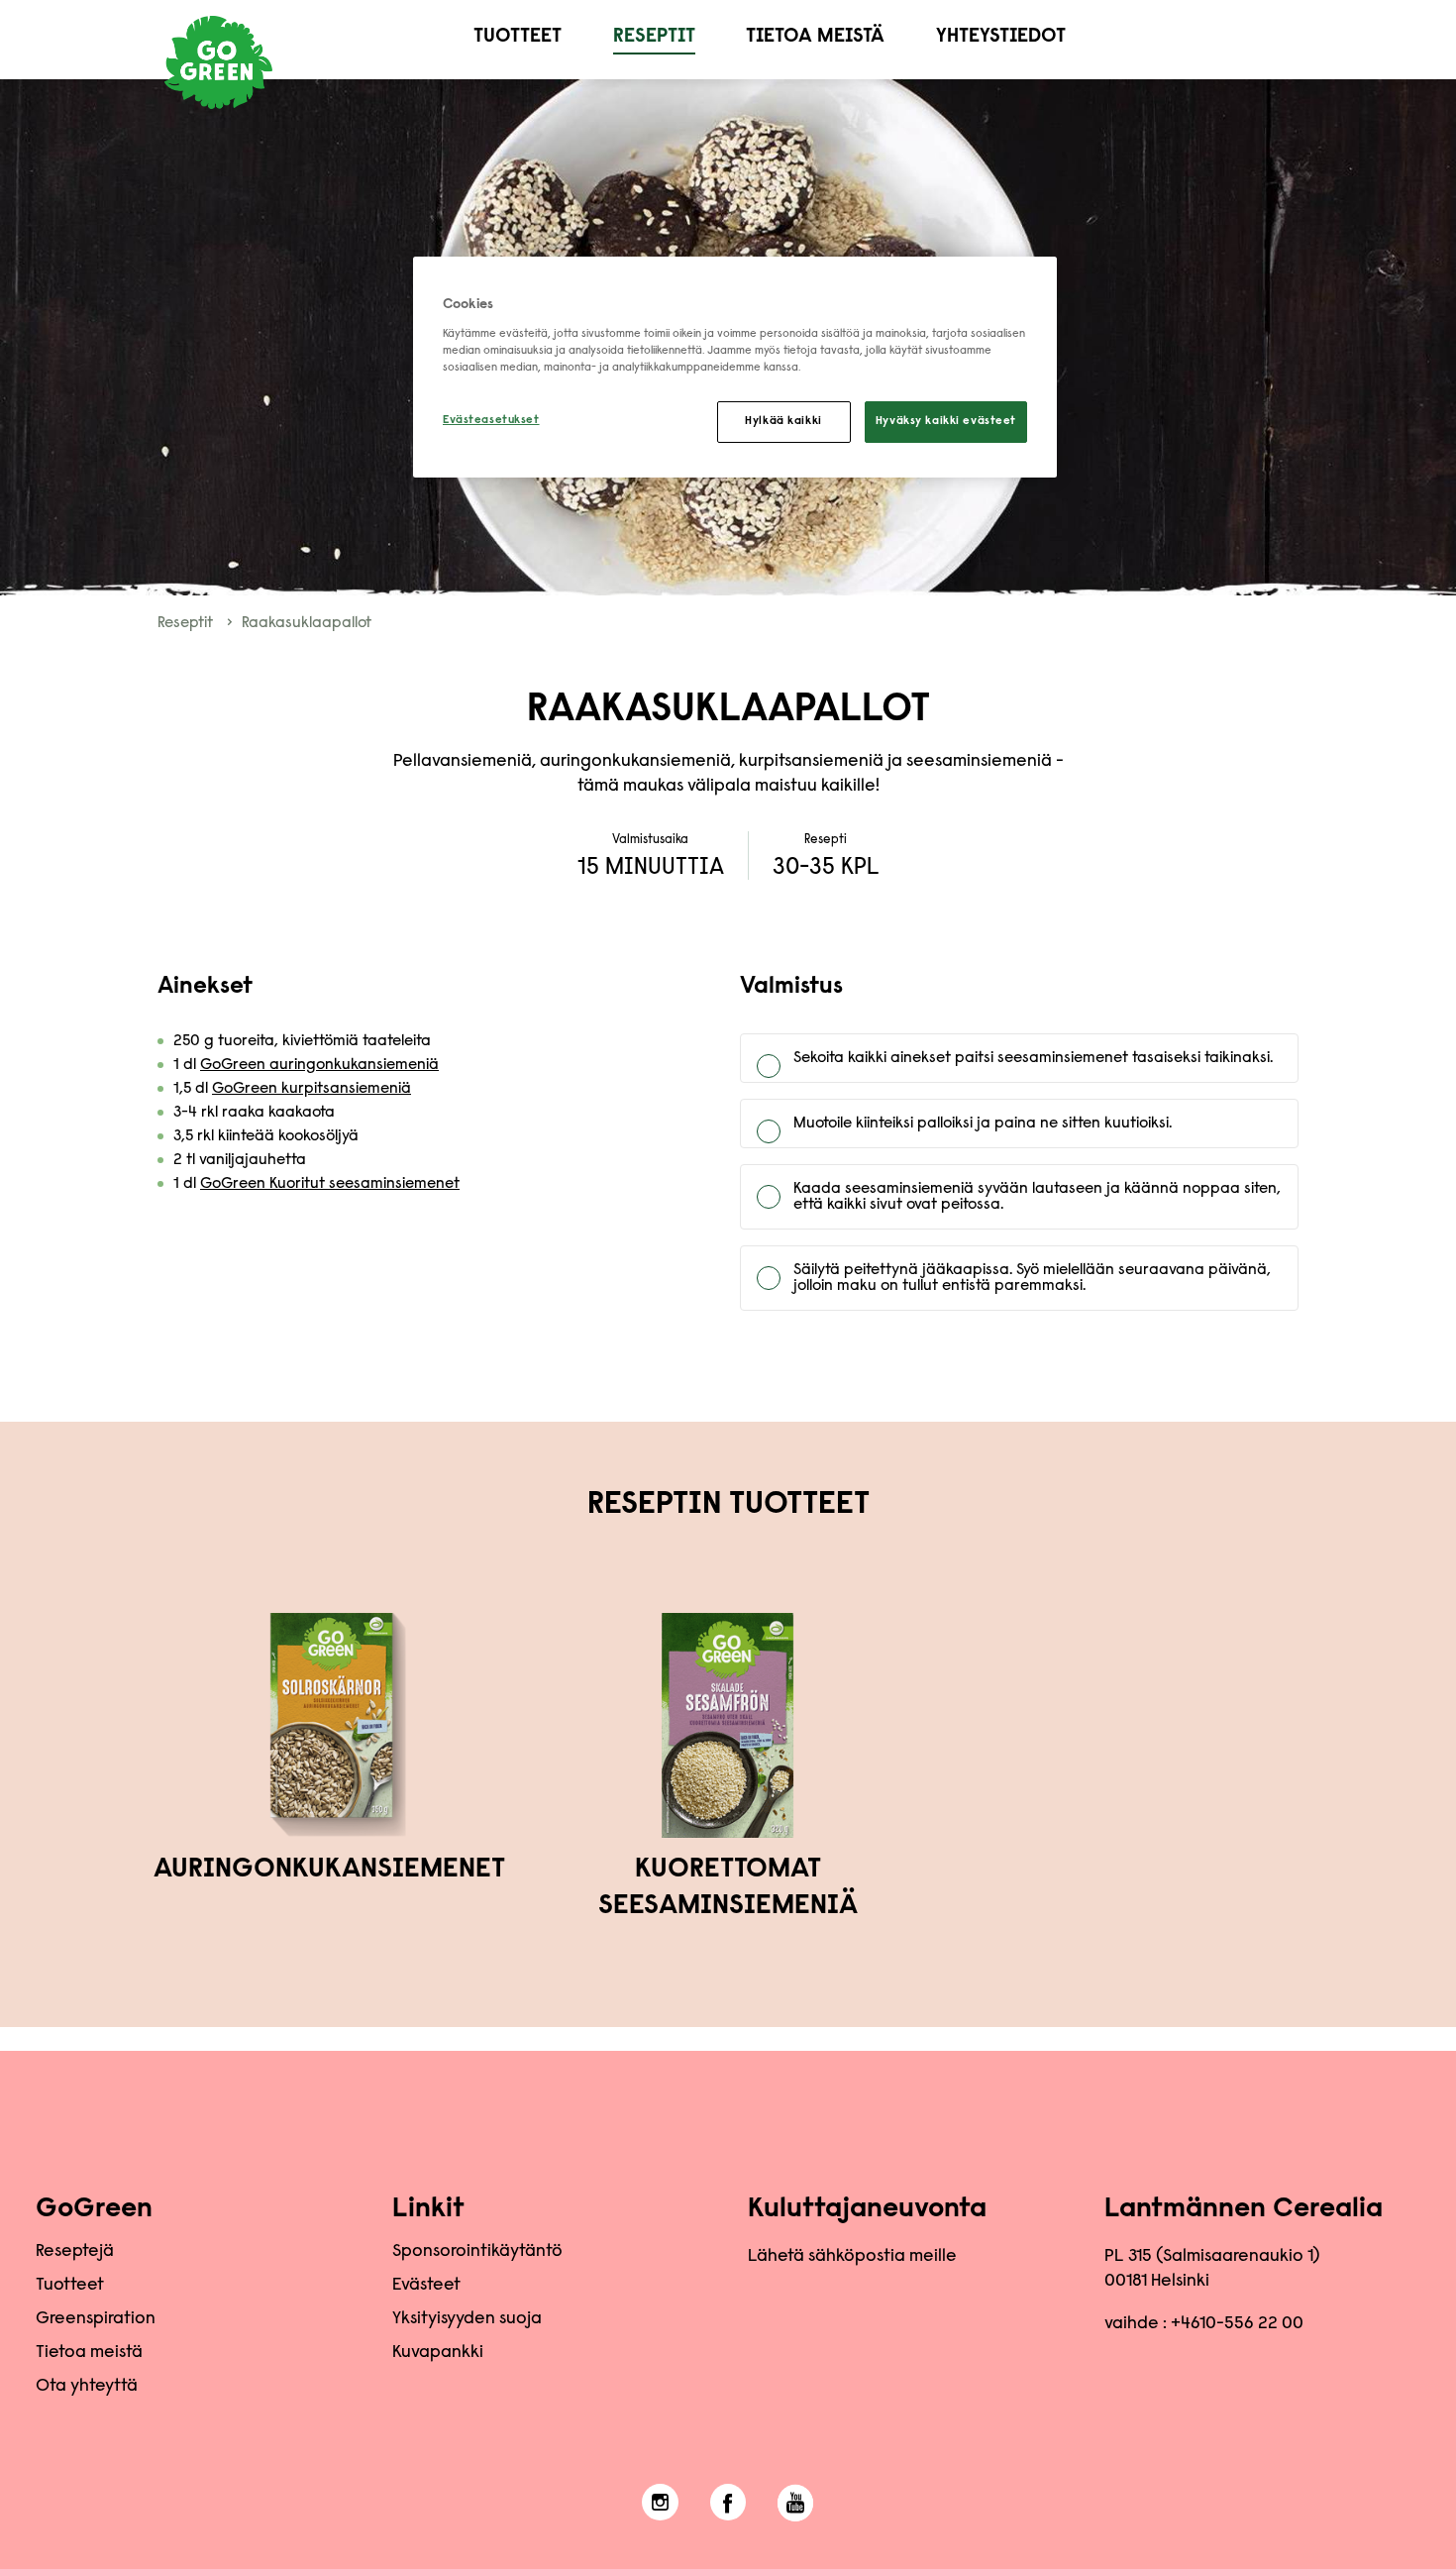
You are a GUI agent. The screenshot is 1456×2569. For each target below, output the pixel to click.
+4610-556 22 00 (1237, 2324)
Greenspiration (96, 2319)
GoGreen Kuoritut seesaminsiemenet (330, 1184)
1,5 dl (292, 1089)
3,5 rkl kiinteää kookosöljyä (266, 1136)
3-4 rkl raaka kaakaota (254, 1113)
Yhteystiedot (1001, 37)
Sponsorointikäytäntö (477, 2252)
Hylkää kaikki (783, 422)
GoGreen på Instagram (660, 2503)
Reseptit (654, 37)
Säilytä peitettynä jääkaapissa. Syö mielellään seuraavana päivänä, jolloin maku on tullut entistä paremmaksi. (1032, 1278)
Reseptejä (75, 2252)
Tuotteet (518, 37)
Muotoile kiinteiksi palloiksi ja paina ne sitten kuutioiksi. (983, 1124)
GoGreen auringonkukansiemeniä (319, 1065)
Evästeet (426, 2286)
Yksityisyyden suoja (467, 2319)
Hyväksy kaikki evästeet (946, 422)
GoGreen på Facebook (728, 2503)
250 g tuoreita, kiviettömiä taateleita (302, 1041)
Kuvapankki (438, 2353)
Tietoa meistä (815, 37)
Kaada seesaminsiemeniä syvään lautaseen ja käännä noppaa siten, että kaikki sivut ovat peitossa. (1037, 1197)
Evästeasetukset (491, 421)
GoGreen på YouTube (796, 2503)
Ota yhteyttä (87, 2387)
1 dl (306, 1065)
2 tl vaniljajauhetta (240, 1160)
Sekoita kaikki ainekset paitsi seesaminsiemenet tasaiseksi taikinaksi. (1033, 1058)
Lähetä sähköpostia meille (852, 2257)
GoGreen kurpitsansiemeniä (312, 1089)
